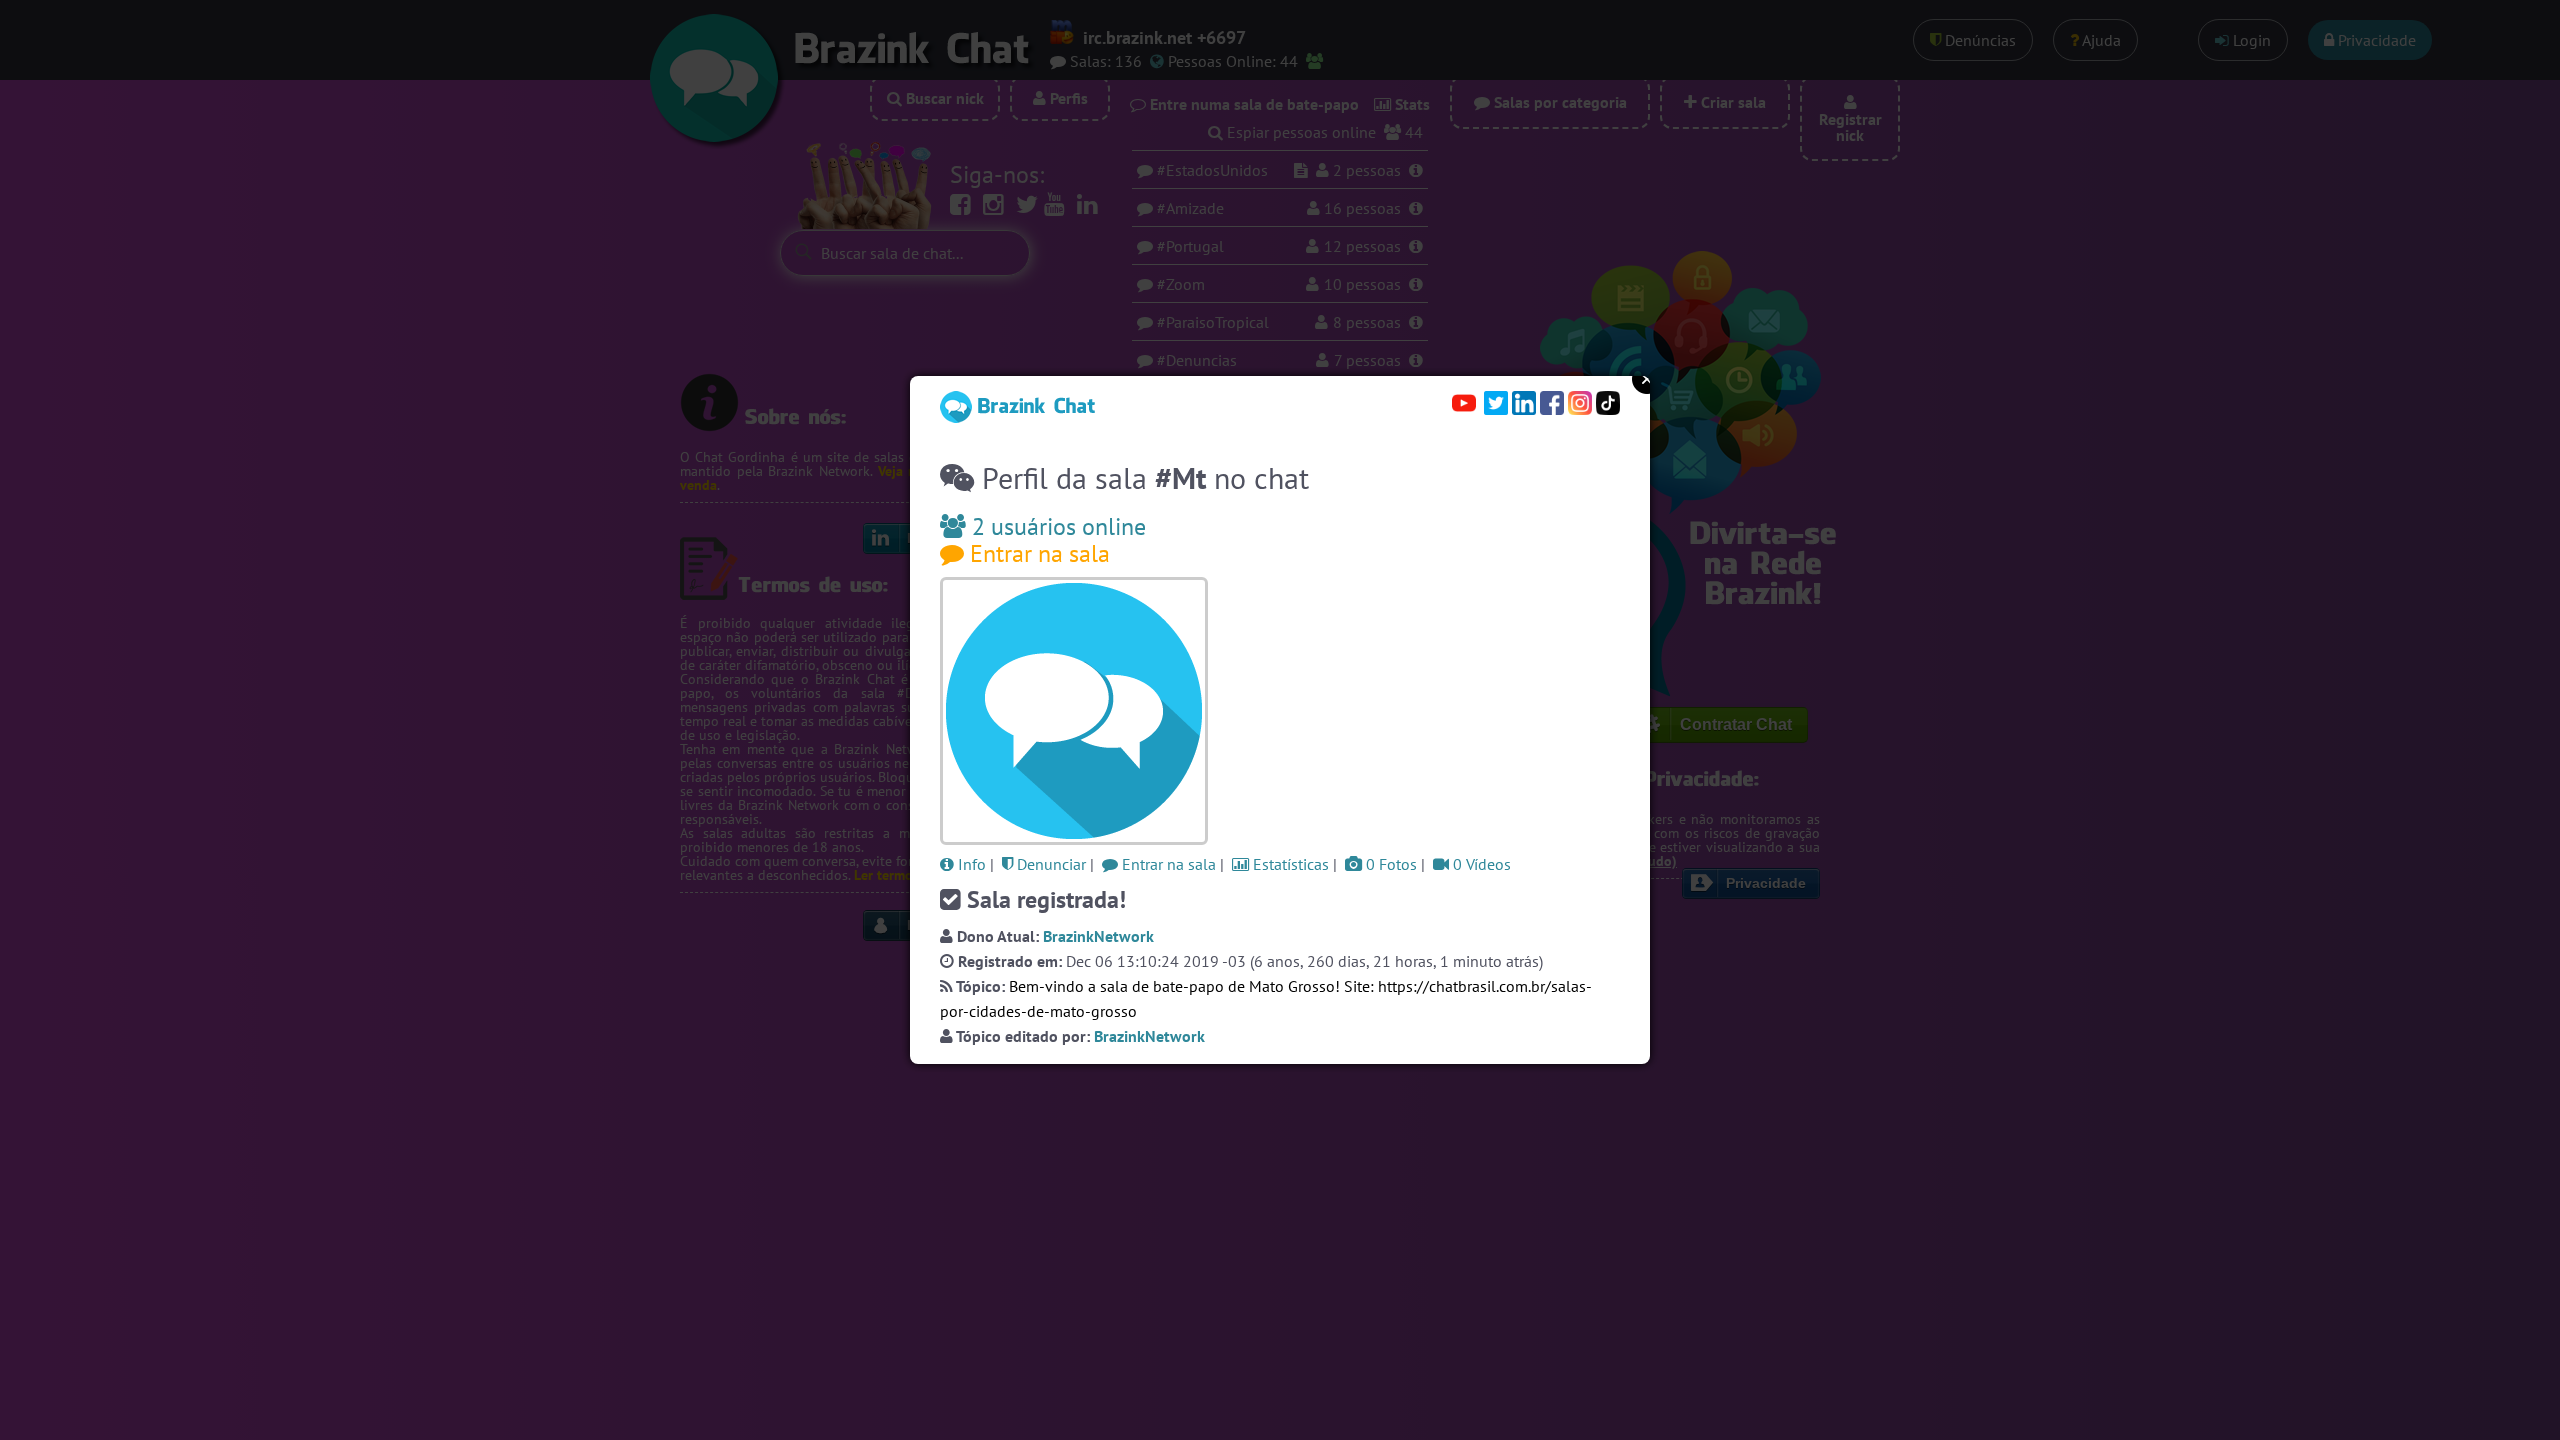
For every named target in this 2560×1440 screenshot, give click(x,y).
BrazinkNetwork (1098, 936)
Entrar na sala (1037, 553)
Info (970, 864)
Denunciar (1049, 864)
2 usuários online (1056, 526)
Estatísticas (1289, 864)
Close (1647, 379)
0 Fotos (1389, 864)
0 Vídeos (1480, 864)
